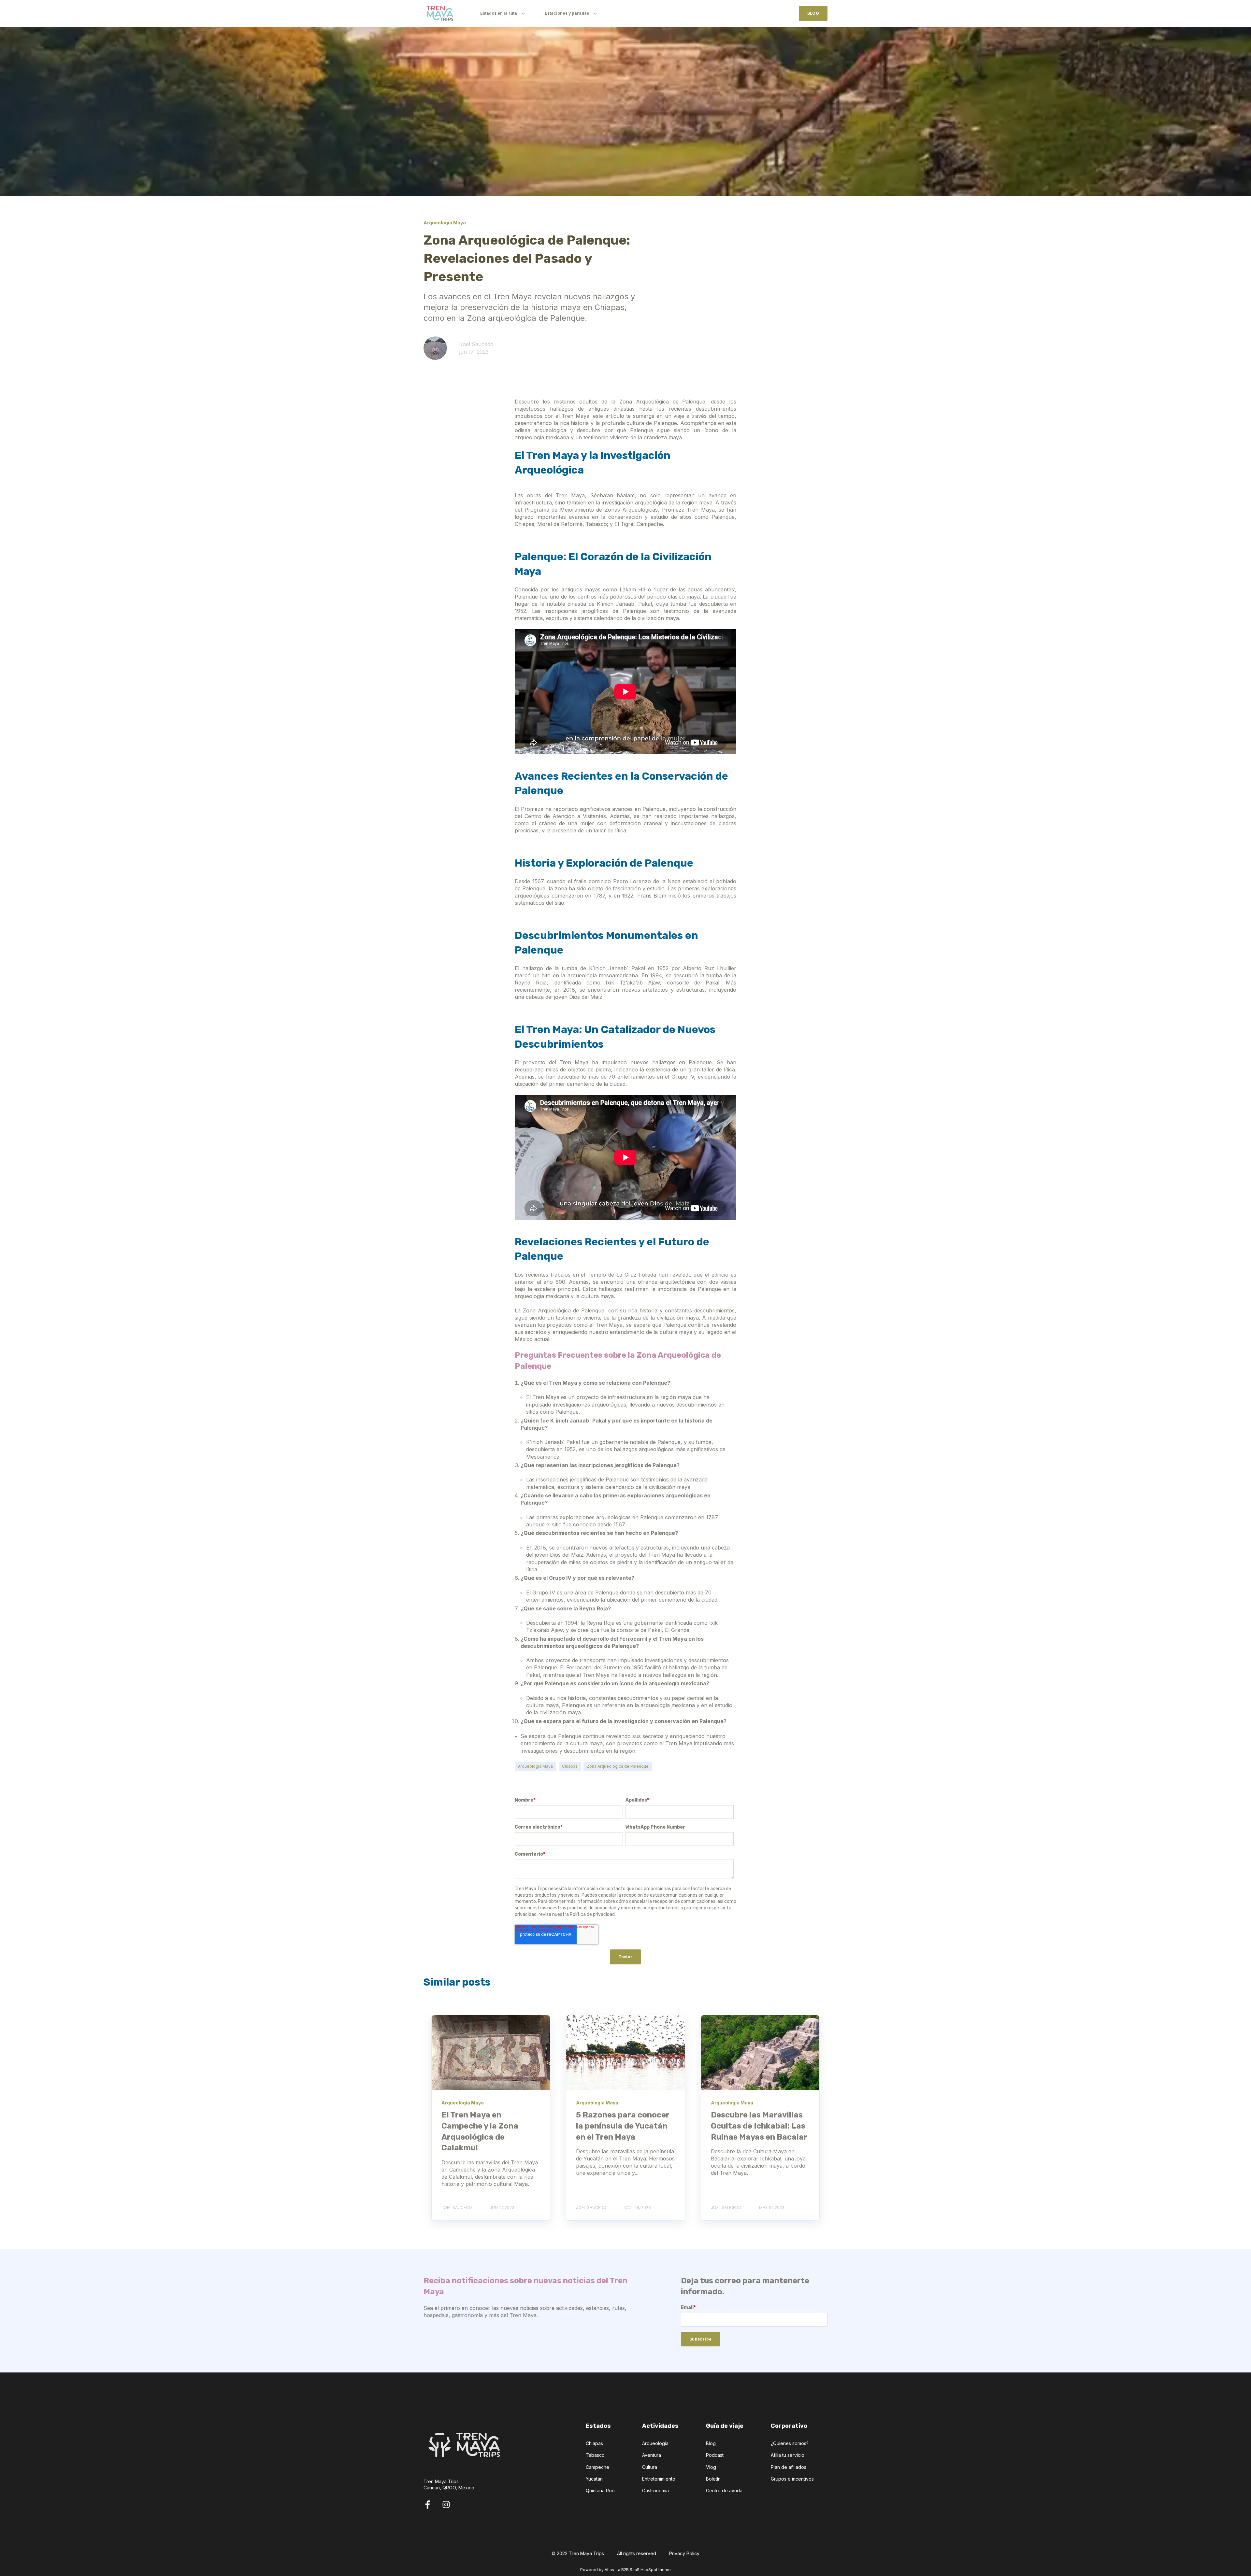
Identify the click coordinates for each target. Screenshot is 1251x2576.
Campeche (597, 2467)
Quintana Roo (600, 2491)
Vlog (711, 2467)
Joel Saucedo (476, 344)
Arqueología (655, 2443)
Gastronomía (655, 2491)
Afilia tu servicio (788, 2455)
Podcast (715, 2455)
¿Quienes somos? (790, 2443)
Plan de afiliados (789, 2467)
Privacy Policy (684, 2553)
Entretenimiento (659, 2479)
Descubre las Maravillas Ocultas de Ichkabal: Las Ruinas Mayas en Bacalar (759, 2126)
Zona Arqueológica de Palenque (618, 1766)
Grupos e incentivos (792, 2479)
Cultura (650, 2467)
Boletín (713, 2479)
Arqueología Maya (535, 1766)
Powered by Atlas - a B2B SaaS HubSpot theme (625, 2570)
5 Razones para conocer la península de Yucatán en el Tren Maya (623, 2126)
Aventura (652, 2455)
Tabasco (595, 2455)
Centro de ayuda (724, 2491)
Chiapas (570, 1766)
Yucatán (594, 2479)
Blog (711, 2443)
